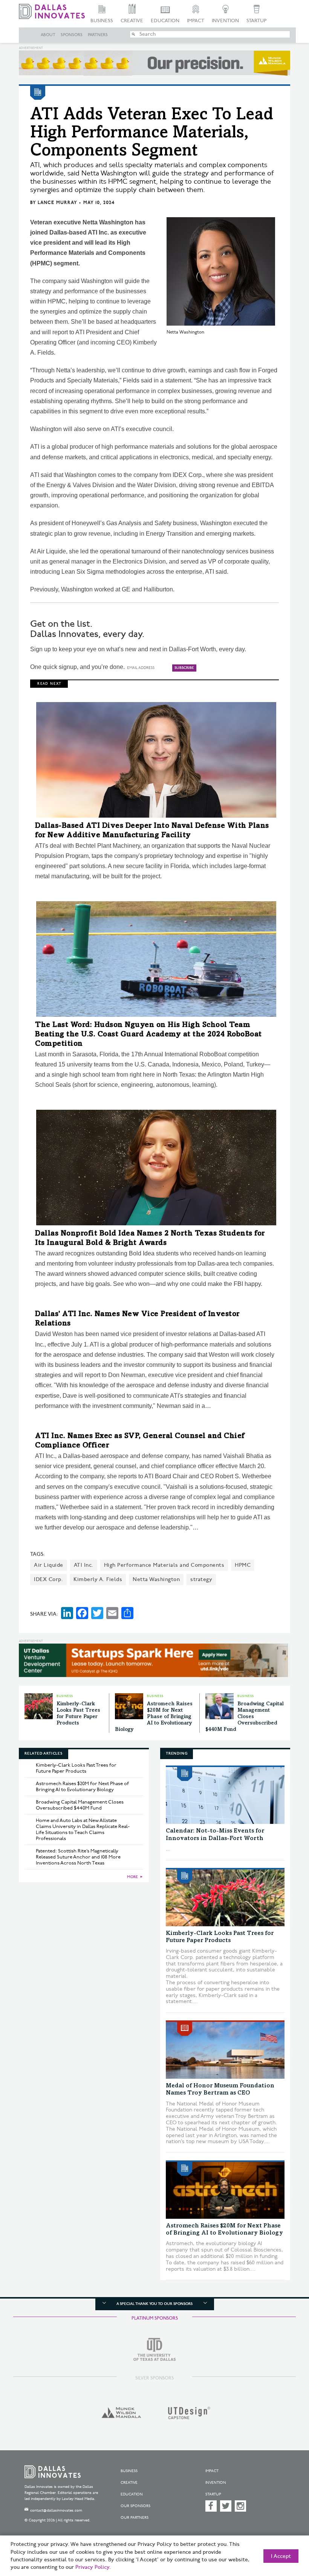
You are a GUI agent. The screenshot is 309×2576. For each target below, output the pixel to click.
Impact (196, 21)
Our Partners (135, 2518)
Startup (256, 21)
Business (102, 21)
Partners (98, 35)
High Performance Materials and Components (164, 1565)
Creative (132, 21)
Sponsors (72, 35)
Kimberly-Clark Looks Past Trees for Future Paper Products (76, 1768)
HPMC (243, 1565)
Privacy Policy (92, 2567)
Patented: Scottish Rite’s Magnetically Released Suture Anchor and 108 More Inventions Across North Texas (78, 1857)
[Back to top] (285, 2534)
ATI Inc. (84, 1565)
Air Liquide (49, 1565)
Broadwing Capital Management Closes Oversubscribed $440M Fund (245, 1717)
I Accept (281, 2556)
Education (165, 21)
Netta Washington (156, 1579)
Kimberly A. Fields (98, 1579)
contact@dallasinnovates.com (56, 2510)
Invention (225, 21)
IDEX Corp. (48, 1579)
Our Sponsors (135, 2506)
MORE (132, 1877)
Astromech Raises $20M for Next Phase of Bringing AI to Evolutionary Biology (154, 1717)
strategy (201, 1579)
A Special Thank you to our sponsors (154, 2304)
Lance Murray (57, 203)
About (48, 35)
